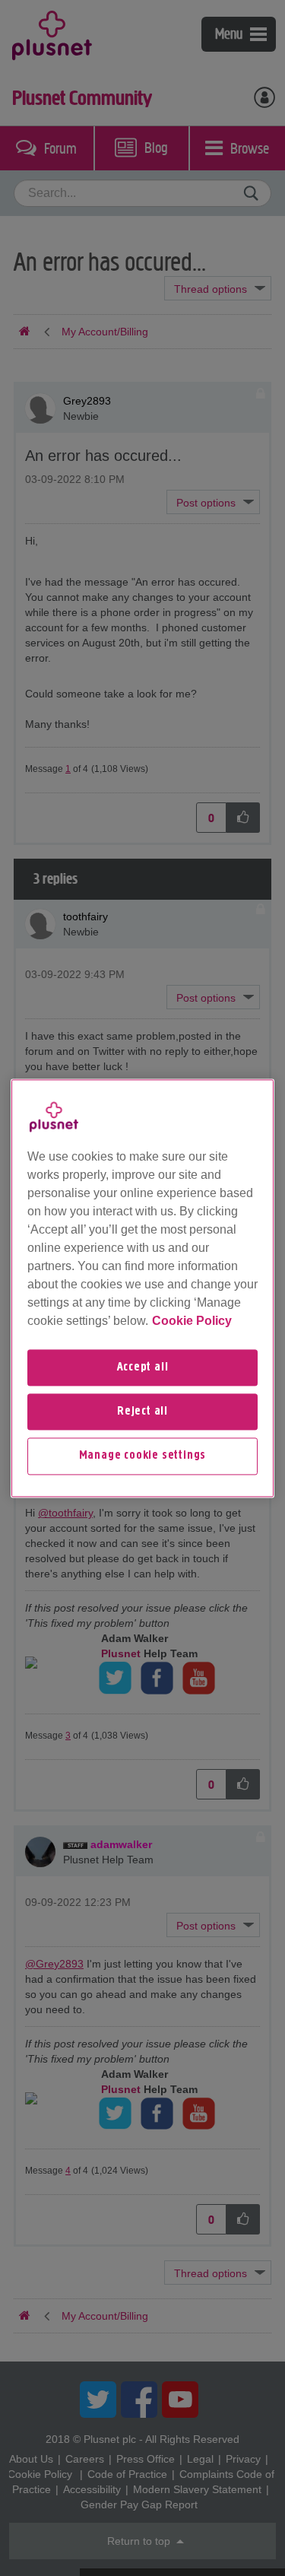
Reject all (142, 1412)
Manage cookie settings (143, 1456)
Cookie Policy (192, 1321)
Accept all (143, 1367)
